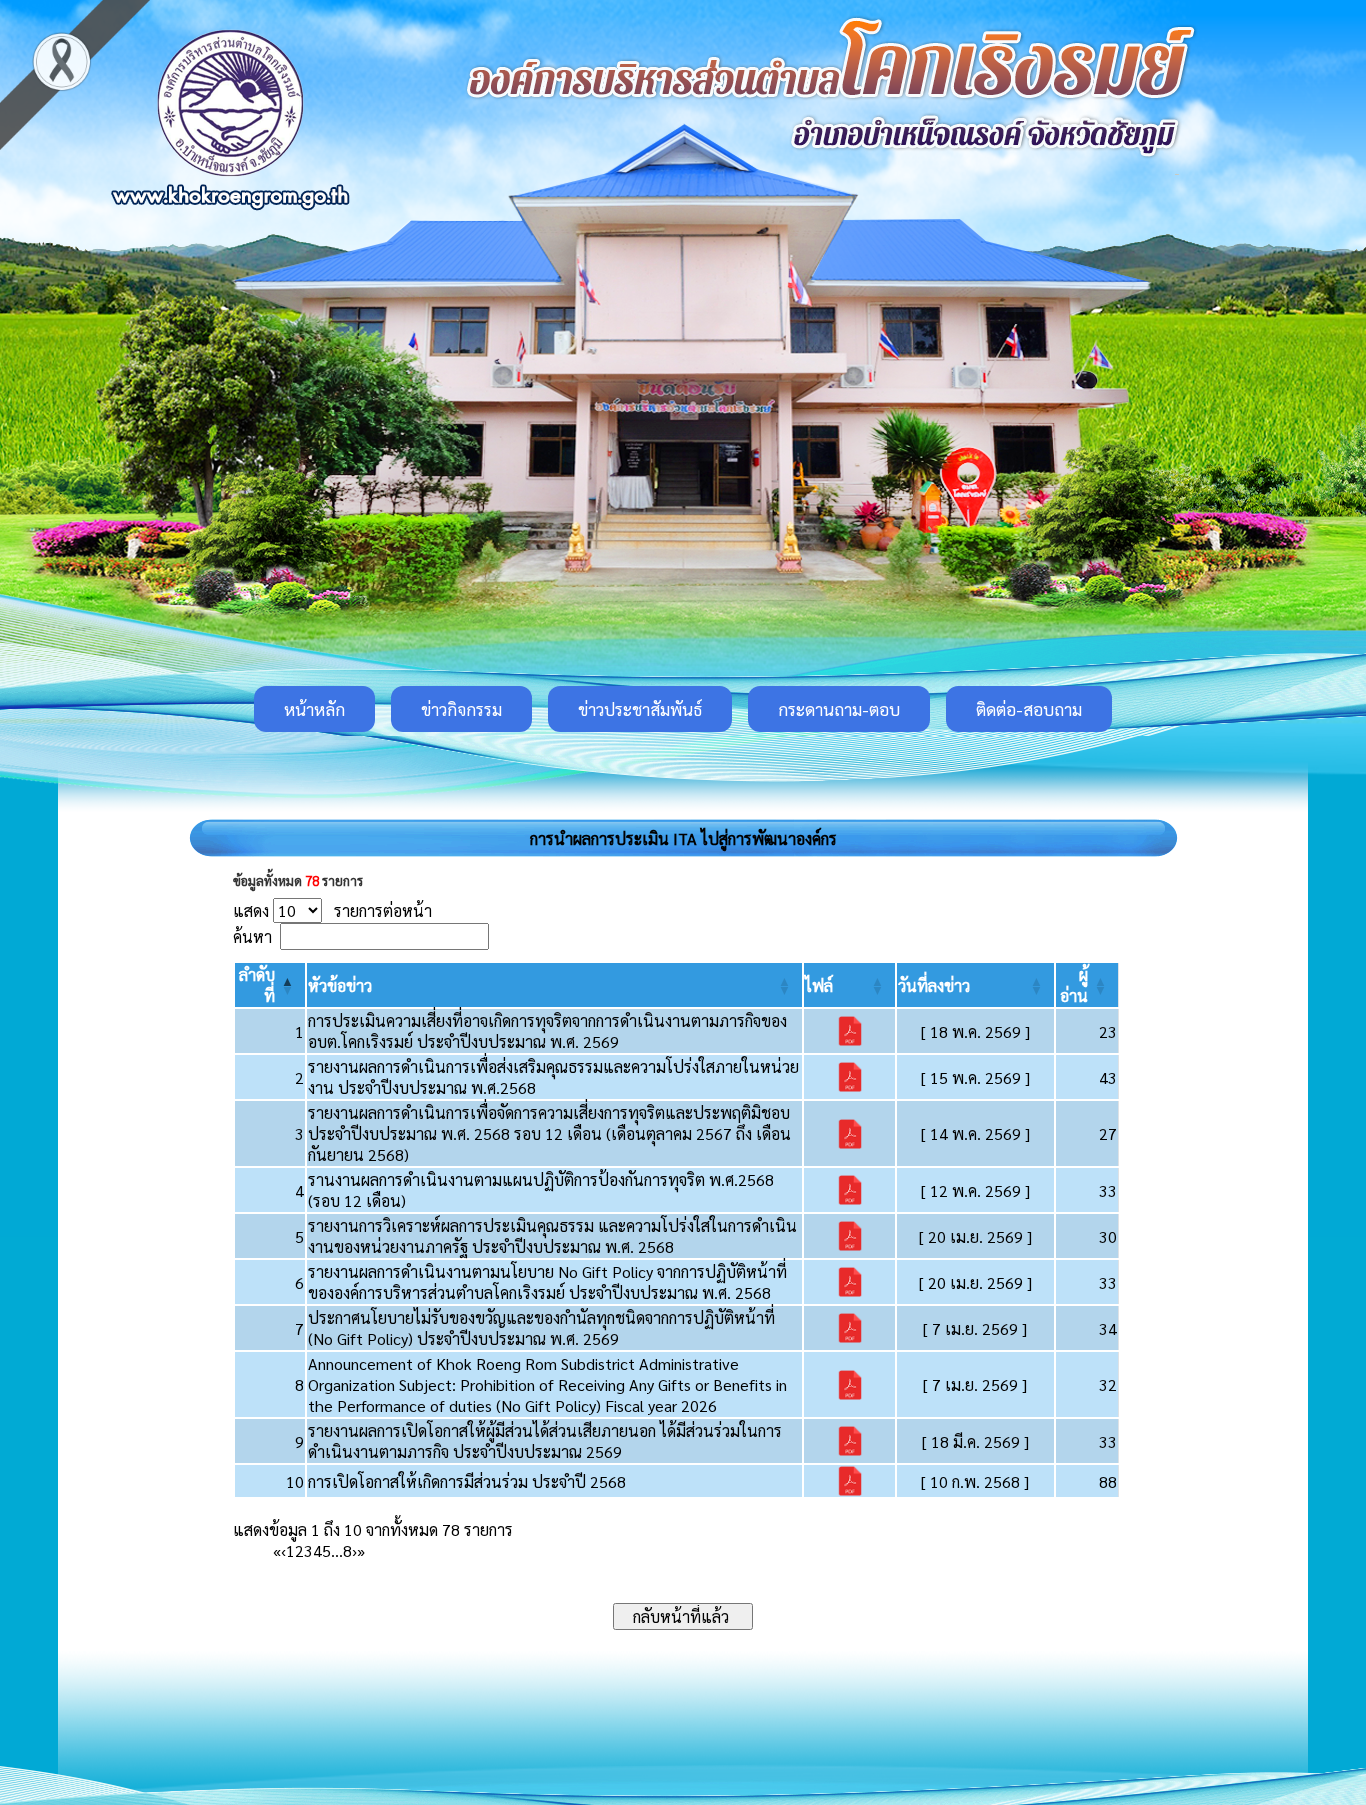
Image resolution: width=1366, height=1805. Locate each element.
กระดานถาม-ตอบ (839, 709)
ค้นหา (252, 936)
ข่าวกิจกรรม (461, 709)
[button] (340, 985)
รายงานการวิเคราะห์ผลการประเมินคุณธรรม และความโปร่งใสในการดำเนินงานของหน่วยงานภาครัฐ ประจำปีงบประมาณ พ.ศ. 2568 (552, 1236)
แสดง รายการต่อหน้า (332, 910)
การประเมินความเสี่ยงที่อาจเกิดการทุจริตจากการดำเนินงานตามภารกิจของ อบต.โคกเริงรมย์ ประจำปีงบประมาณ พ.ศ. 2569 (547, 1031)
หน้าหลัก (314, 709)
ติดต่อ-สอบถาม (1029, 709)
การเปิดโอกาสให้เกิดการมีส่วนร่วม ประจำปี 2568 (467, 1481)
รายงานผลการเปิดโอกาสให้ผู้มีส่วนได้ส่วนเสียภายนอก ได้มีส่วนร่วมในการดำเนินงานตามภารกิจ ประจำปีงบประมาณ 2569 (545, 1441)
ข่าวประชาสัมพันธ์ (640, 709)
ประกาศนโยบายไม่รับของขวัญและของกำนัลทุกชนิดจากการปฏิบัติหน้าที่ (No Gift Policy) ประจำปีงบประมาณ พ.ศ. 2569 (541, 1328)
